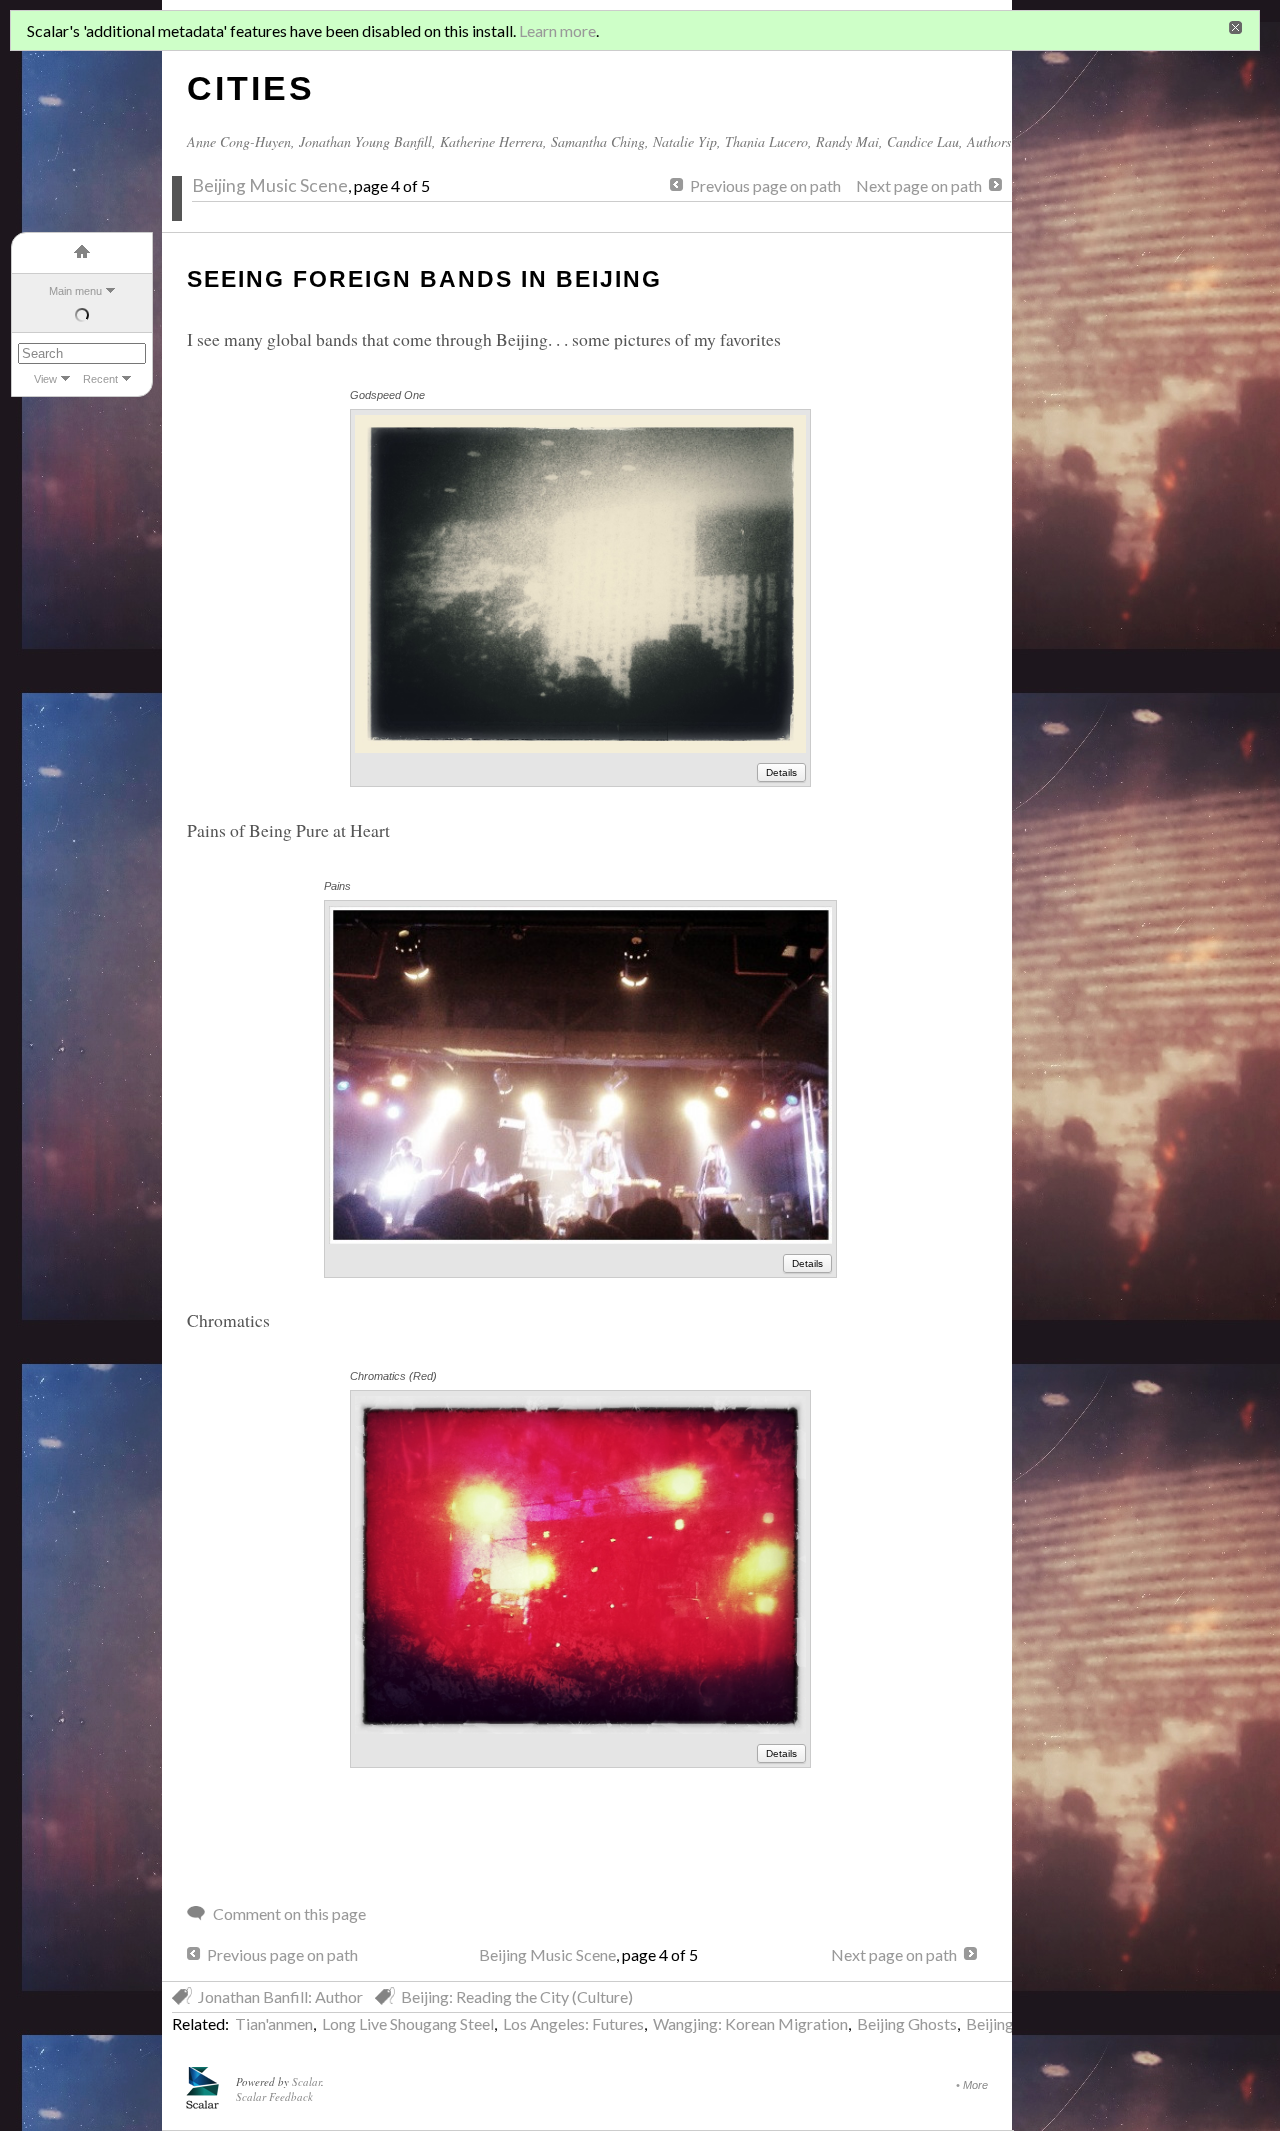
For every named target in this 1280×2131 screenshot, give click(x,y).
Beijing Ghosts (907, 2023)
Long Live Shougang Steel (408, 2023)
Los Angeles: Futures (573, 2023)
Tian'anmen (274, 2023)
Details (781, 772)
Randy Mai (847, 141)
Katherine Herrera (491, 141)
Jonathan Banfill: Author (280, 1996)
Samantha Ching (598, 141)
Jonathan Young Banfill (365, 141)
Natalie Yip (685, 141)
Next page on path (919, 185)
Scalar (306, 2081)
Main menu (75, 291)
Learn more (557, 30)
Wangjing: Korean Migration (750, 2023)
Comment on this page (289, 1913)
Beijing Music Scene (270, 185)
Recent (100, 379)
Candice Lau (923, 141)
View (45, 379)
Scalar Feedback (274, 2096)
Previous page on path (765, 185)
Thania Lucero (766, 141)
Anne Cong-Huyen (239, 141)
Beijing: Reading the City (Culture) (517, 1996)
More (975, 2085)
